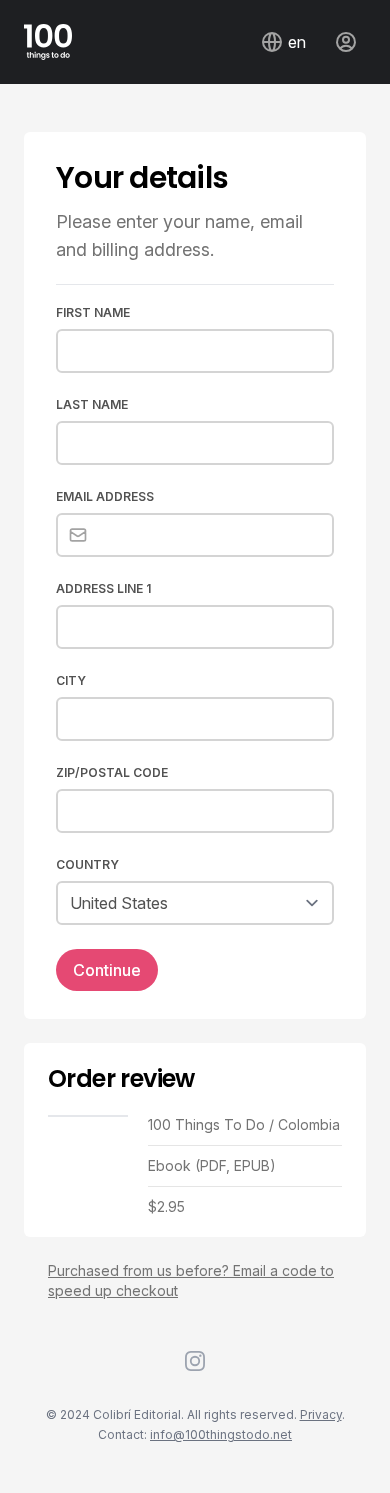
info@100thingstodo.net (221, 1434)
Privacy (321, 1414)
